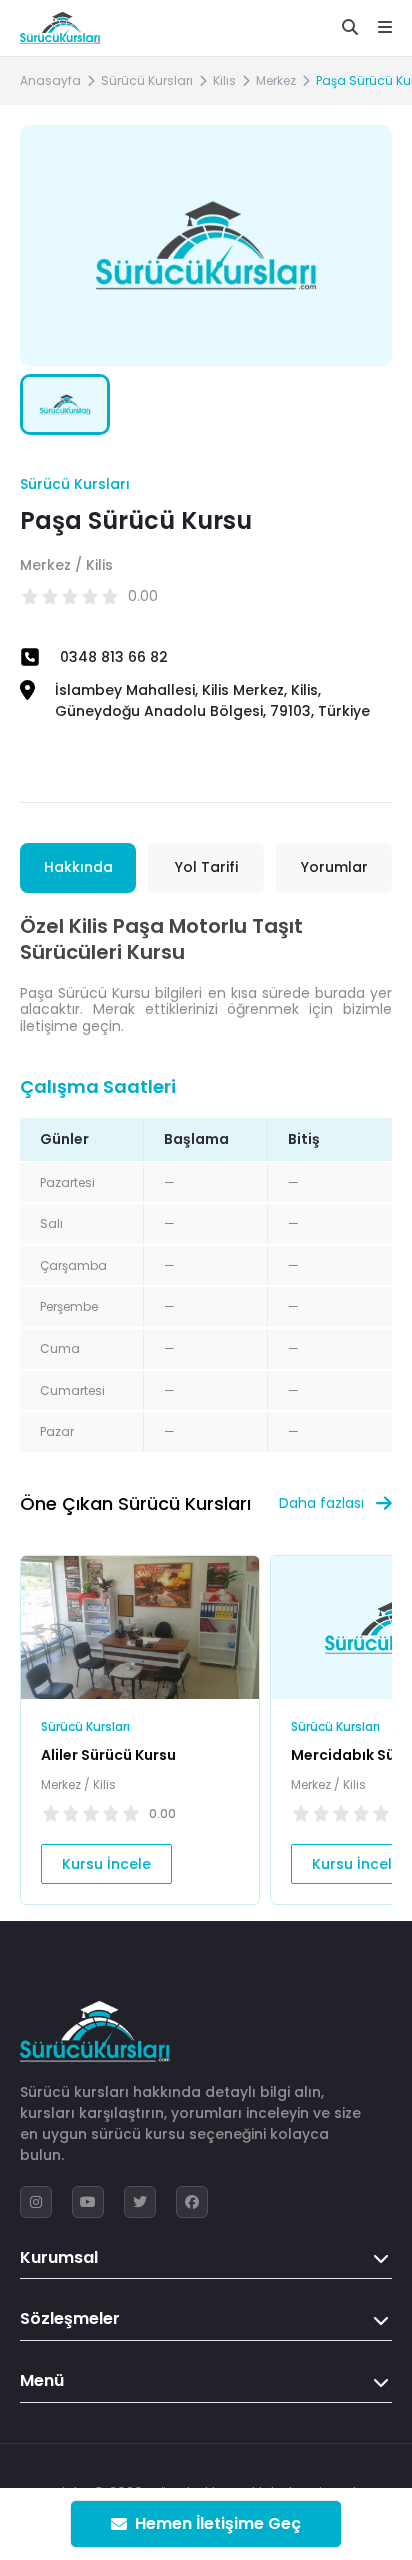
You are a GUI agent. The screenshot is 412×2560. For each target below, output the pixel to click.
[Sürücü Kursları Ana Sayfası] (60, 28)
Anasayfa (50, 80)
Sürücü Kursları (147, 80)
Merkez (276, 80)
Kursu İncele (106, 1864)
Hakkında (78, 867)
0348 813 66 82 (114, 657)
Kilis (224, 80)
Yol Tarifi (206, 867)
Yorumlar (334, 867)
